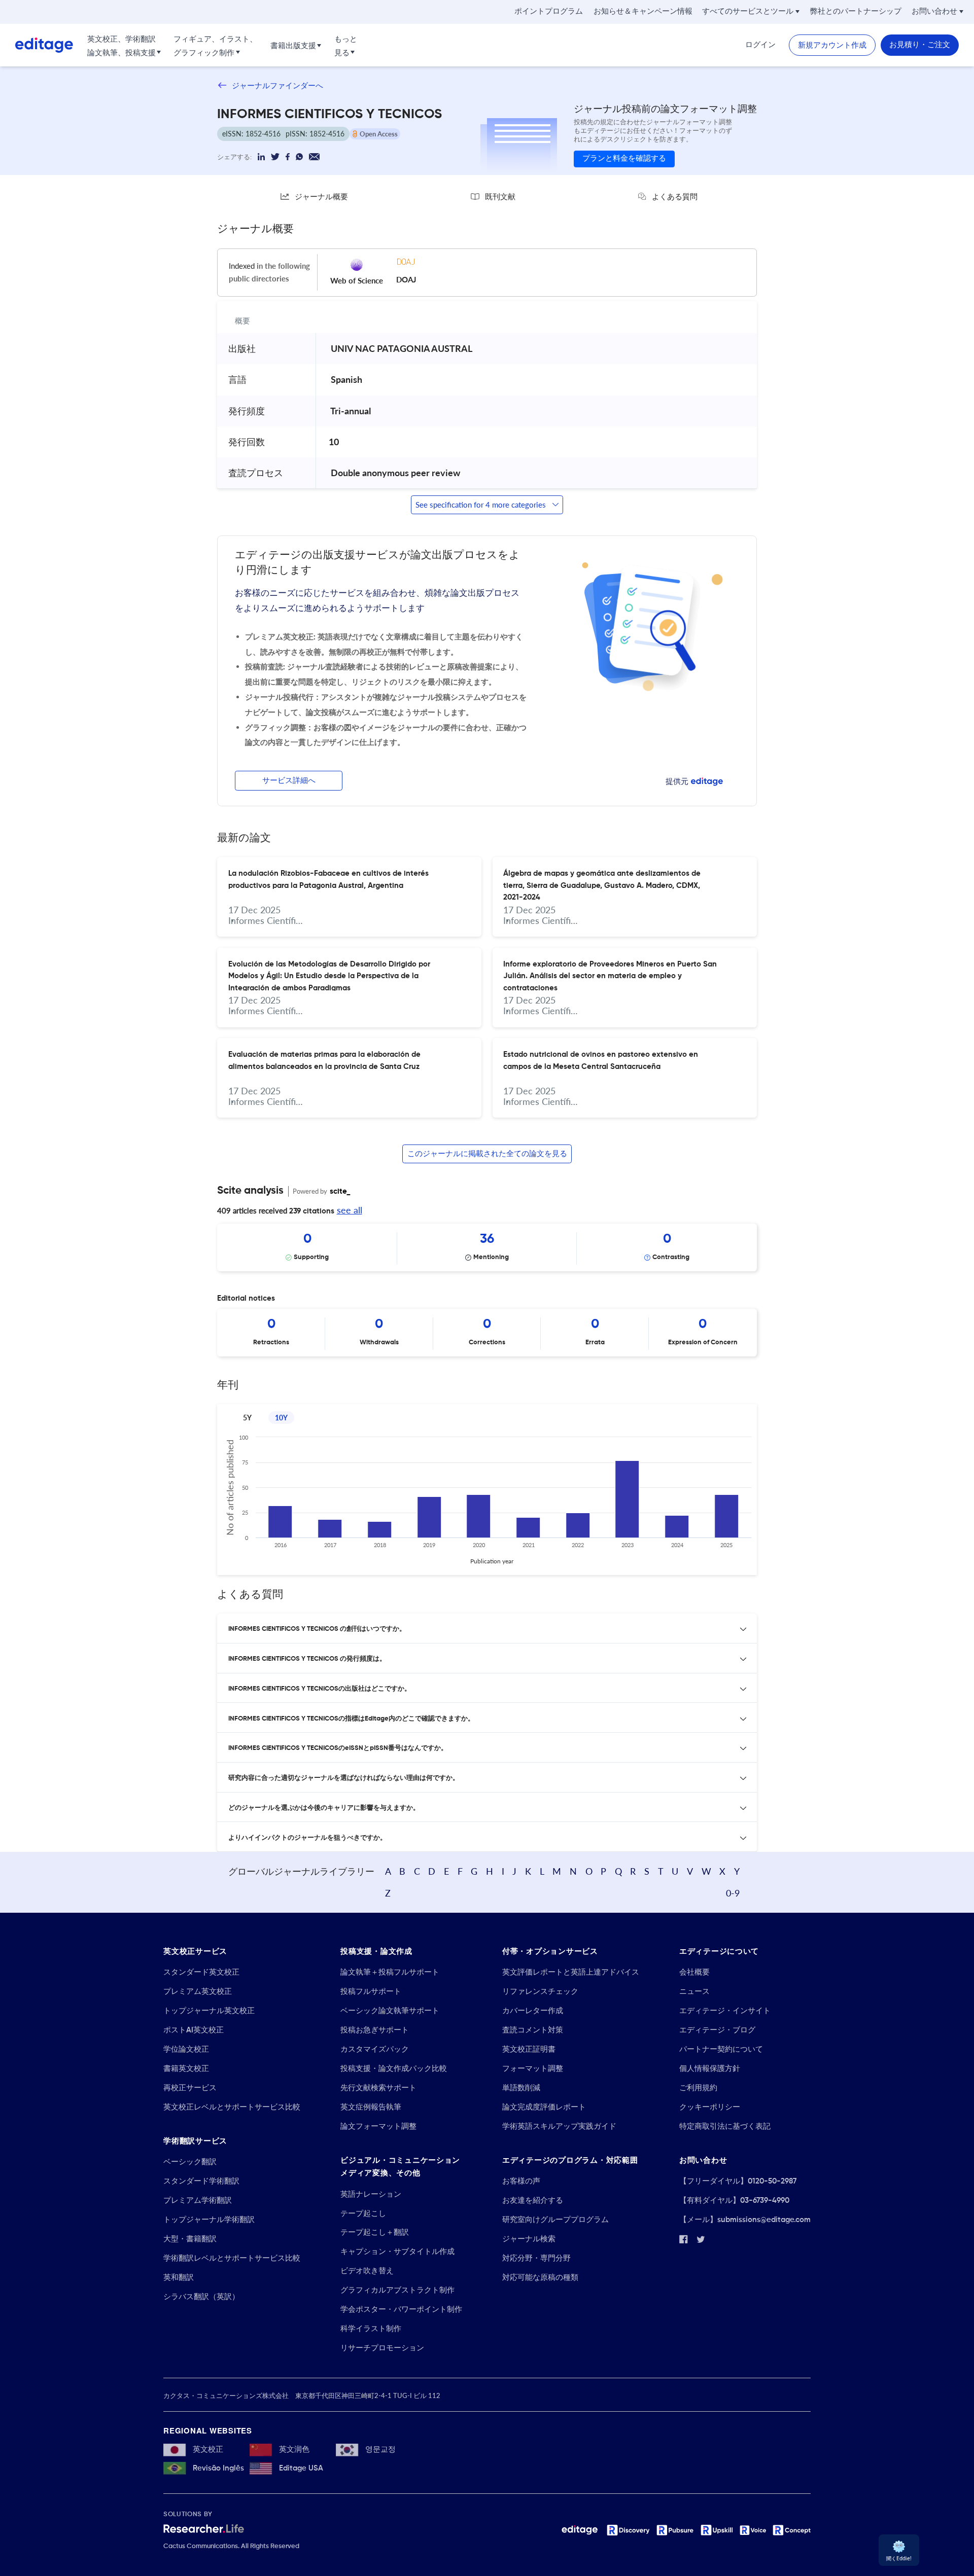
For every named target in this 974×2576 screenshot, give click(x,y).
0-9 (733, 1893)
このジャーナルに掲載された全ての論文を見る (487, 1154)
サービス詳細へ (289, 781)
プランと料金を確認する (624, 158)
